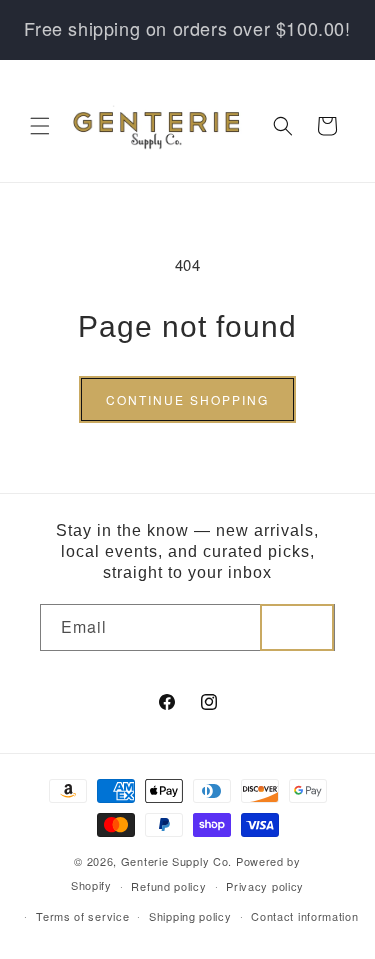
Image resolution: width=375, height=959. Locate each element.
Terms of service (82, 916)
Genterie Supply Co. (176, 861)
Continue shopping (187, 399)
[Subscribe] (297, 627)
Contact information (304, 916)
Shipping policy (190, 916)
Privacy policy (265, 886)
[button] (40, 126)
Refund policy (168, 886)
